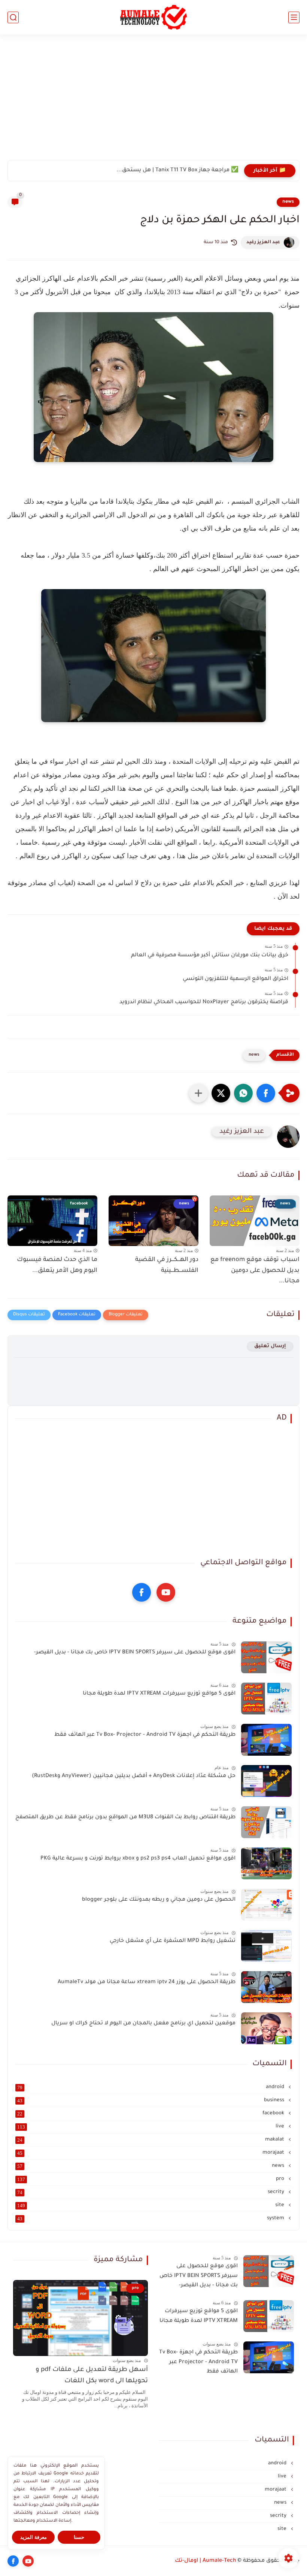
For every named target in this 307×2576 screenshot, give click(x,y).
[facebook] (142, 1592)
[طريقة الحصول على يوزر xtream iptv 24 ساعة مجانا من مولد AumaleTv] (266, 1987)
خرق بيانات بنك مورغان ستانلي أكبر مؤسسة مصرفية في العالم (210, 956)
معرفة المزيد (34, 2537)
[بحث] (13, 17)
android (151, 2087)
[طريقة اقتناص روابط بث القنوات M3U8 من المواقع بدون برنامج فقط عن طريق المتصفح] (266, 1822)
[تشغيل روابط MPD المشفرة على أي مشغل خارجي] (266, 1946)
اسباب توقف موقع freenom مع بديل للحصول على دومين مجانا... (255, 1271)
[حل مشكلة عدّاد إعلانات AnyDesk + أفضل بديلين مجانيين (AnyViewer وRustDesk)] (266, 1781)
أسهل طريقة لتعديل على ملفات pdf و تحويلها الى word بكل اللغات (92, 2376)
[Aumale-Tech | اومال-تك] (154, 17)
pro (151, 2179)
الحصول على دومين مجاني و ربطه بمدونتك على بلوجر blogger (159, 1900)
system (151, 2218)
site (151, 2205)
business (151, 2100)
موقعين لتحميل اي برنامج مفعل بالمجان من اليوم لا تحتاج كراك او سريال (143, 2024)
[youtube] (166, 1592)
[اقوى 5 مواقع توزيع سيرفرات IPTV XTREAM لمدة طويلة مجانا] (266, 1699)
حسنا (79, 2537)
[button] (266, 1093)
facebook (151, 2114)
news (288, 202)
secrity (151, 2192)
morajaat (151, 2153)
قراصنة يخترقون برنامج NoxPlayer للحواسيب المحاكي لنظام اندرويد (204, 1002)
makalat (151, 2140)
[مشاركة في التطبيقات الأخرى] (198, 1093)
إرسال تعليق (270, 1346)
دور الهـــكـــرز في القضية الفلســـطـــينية (167, 1265)
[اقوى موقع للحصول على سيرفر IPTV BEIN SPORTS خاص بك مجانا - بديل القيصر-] (266, 1657)
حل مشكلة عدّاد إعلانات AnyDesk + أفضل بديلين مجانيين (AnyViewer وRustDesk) (134, 1776)
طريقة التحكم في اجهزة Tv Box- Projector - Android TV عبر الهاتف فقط (145, 1735)
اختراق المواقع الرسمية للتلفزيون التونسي (235, 979)
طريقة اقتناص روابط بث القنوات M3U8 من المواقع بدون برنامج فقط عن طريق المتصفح (125, 1818)
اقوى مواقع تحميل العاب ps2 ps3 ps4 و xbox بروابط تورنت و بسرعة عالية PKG (138, 1859)
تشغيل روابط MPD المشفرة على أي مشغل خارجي (173, 1941)
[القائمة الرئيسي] (294, 17)
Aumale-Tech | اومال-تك (206, 2561)
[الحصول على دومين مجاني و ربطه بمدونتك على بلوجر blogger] (266, 1905)
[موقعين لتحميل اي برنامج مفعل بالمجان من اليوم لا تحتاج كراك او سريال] (266, 2028)
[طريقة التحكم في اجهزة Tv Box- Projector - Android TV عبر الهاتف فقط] (266, 1740)
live (151, 2127)
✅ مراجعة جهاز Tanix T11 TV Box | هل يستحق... (177, 171)
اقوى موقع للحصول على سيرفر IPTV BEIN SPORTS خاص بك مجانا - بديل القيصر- (135, 1653)
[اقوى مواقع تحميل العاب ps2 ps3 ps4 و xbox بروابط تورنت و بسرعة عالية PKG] (266, 1863)
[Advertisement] (153, 102)
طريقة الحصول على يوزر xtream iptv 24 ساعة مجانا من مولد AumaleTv (147, 1982)
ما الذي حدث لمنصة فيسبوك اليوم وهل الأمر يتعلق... (57, 1265)
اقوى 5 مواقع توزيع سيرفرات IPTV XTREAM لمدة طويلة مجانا (159, 1694)
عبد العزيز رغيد (263, 242)
